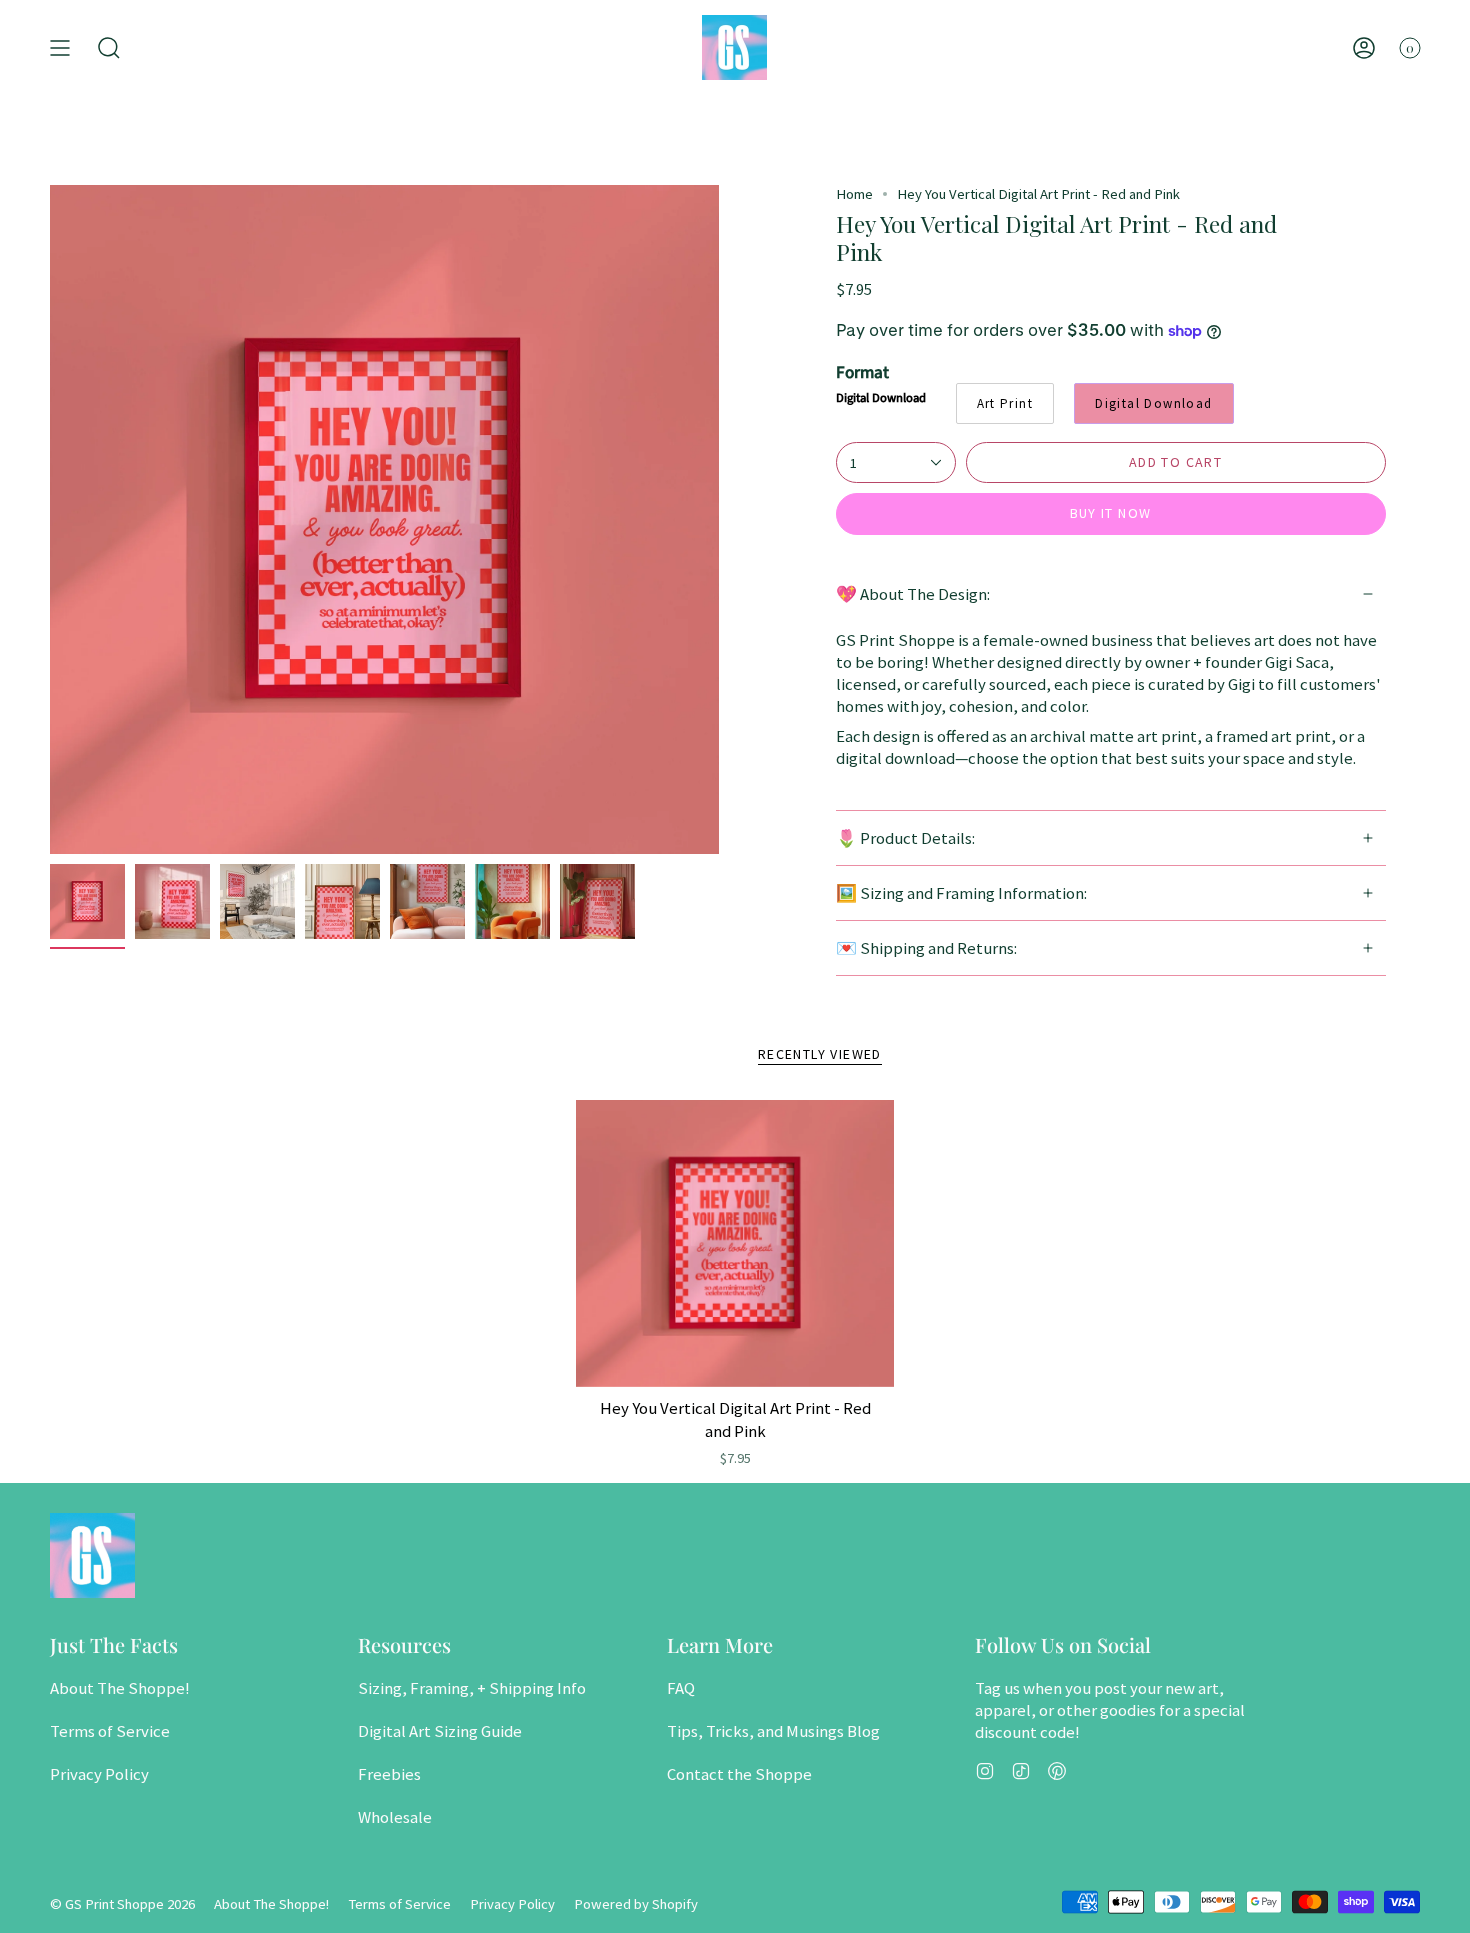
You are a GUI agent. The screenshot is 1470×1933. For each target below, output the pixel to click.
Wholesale (395, 1817)
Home (854, 194)
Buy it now (1111, 513)
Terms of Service (110, 1731)
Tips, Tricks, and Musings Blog (773, 1731)
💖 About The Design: (913, 594)
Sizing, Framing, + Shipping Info (472, 1688)
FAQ (681, 1688)
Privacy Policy (99, 1774)
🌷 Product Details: (905, 838)
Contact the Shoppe (739, 1774)
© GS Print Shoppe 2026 (122, 1904)
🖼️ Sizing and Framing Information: (961, 893)
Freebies (389, 1774)
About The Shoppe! (120, 1688)
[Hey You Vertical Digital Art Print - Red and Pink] (735, 1243)
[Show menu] (60, 47)
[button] (109, 47)
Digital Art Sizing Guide (440, 1731)
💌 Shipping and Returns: (926, 948)
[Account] (1364, 47)
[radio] (1005, 403)
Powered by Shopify (636, 1904)
